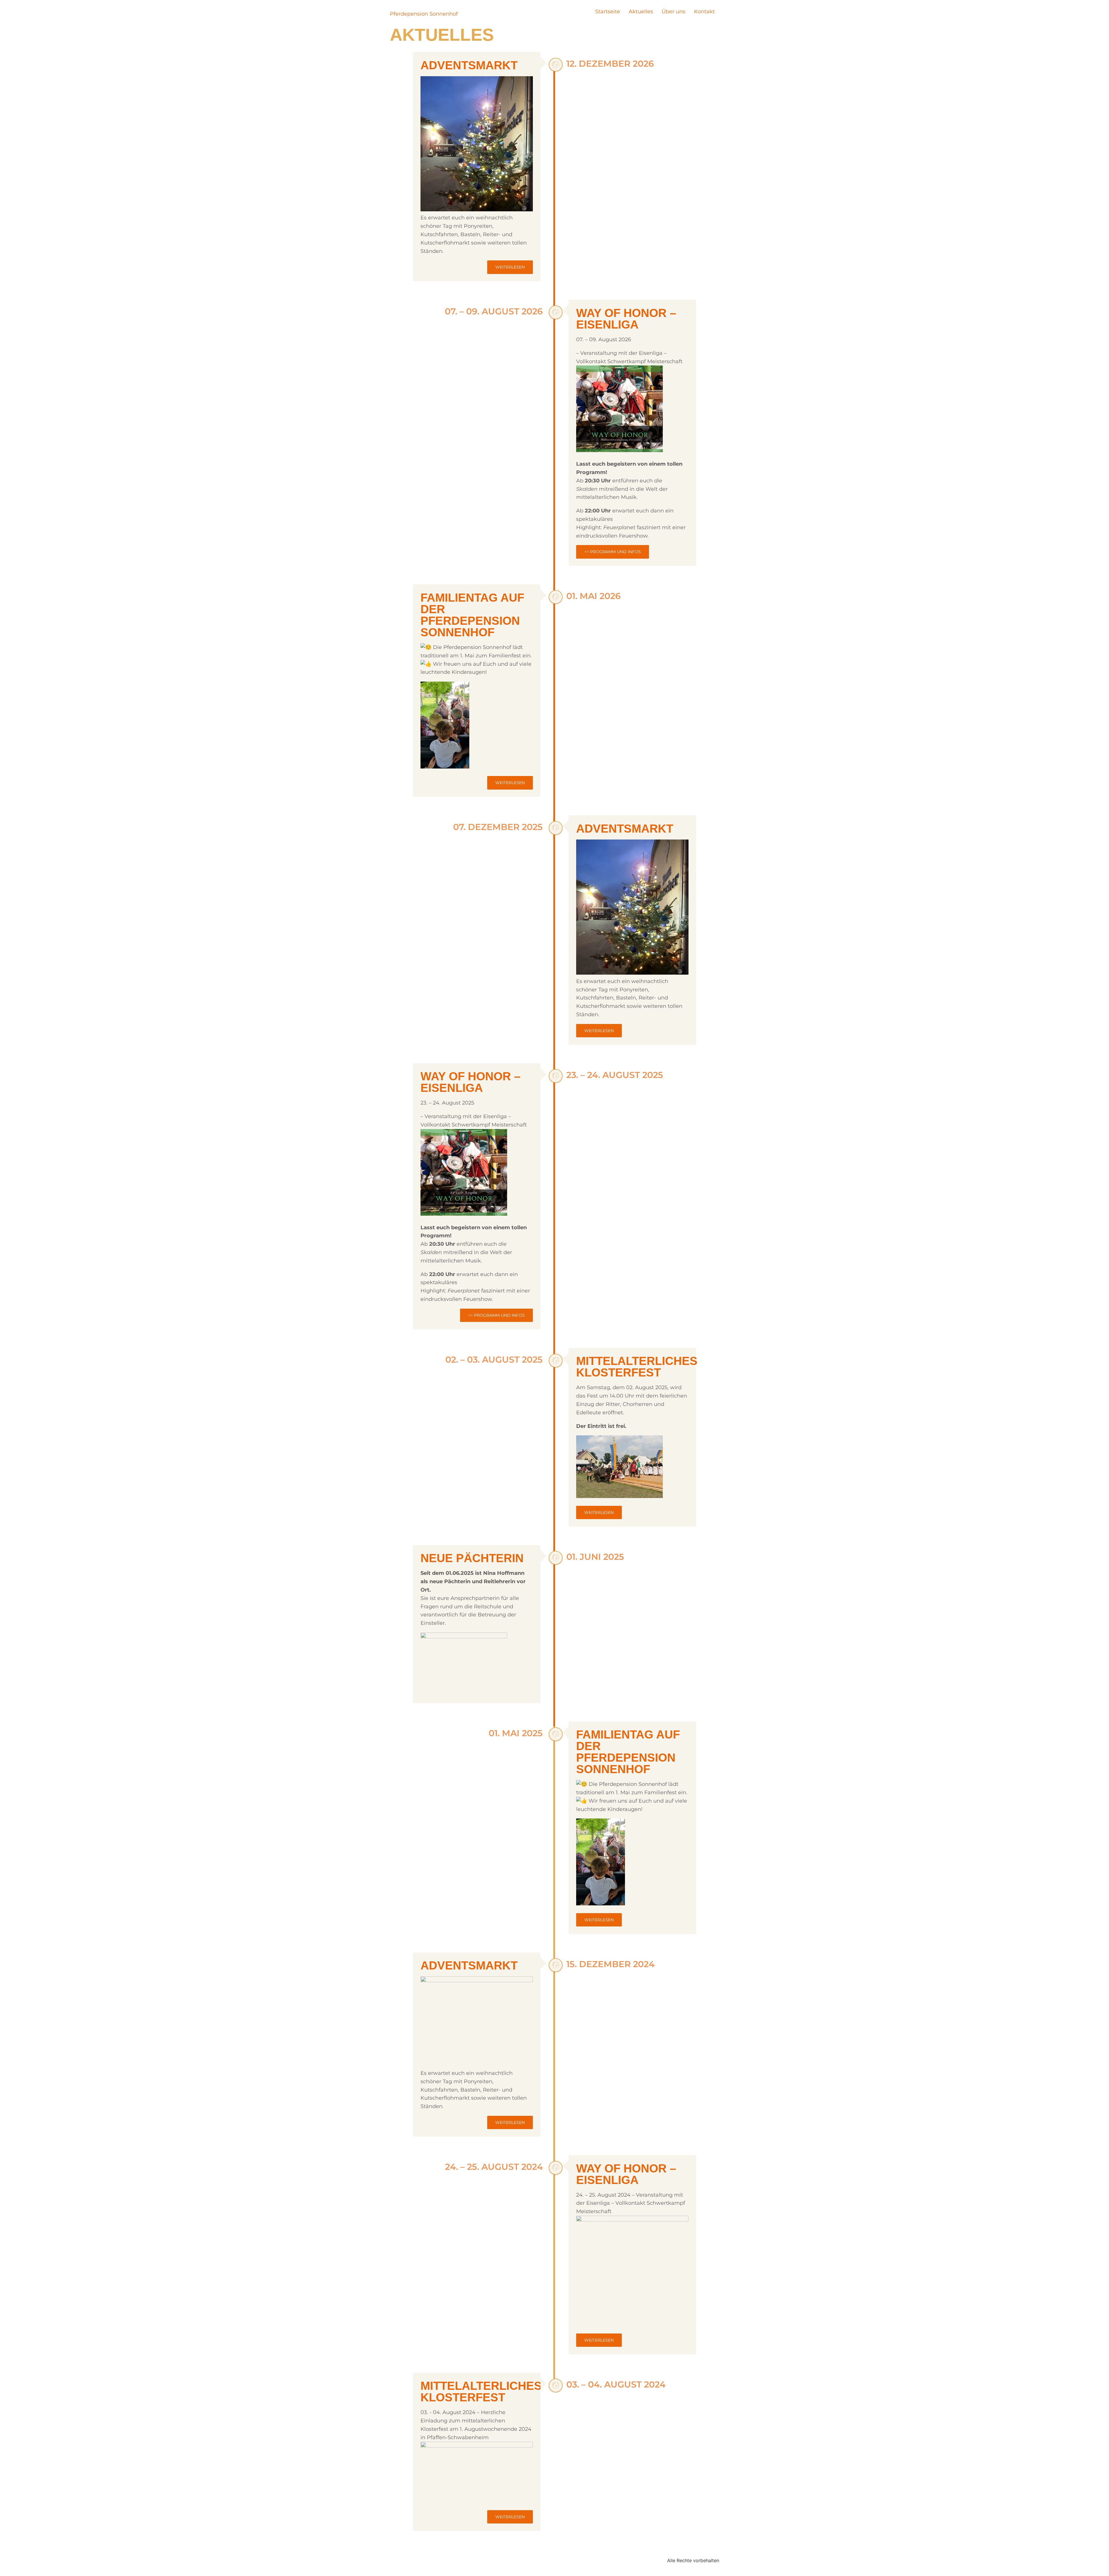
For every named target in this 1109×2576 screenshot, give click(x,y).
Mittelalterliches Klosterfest (637, 1367)
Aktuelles (641, 12)
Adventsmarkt (469, 65)
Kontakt (704, 12)
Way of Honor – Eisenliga (626, 319)
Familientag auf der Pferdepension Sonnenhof (472, 615)
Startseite (608, 12)
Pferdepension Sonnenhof (424, 14)
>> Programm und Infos (613, 552)
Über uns (673, 12)
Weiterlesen (510, 267)
